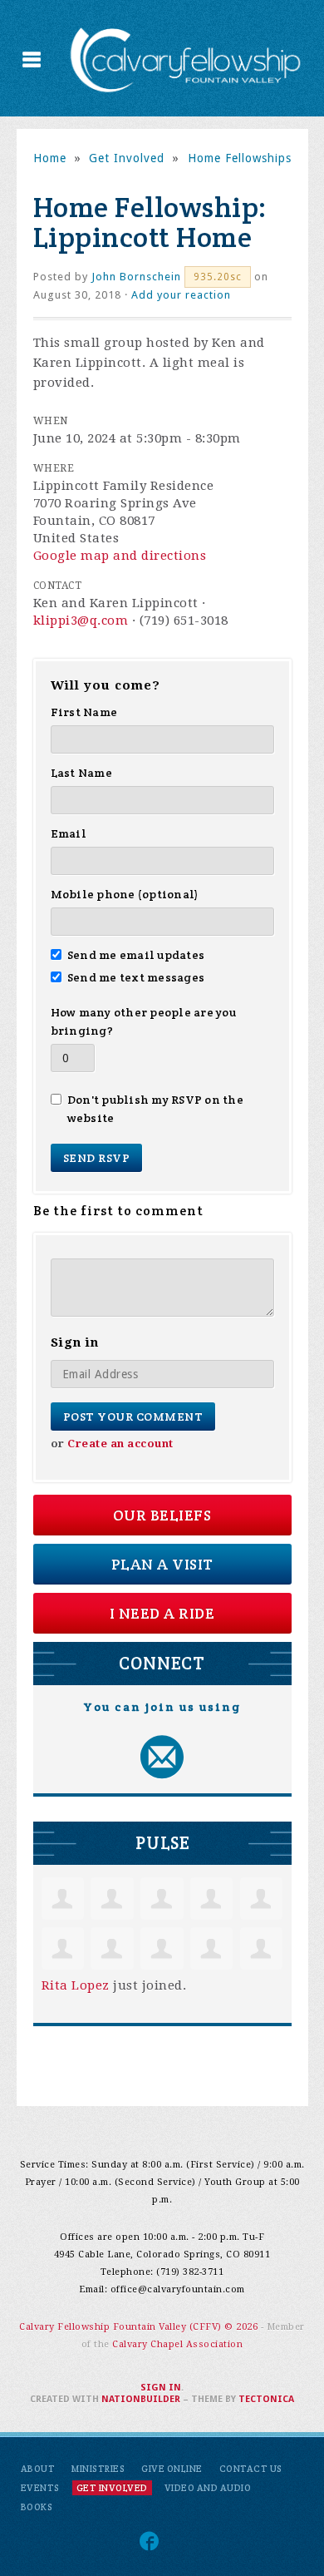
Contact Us (251, 2469)
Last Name (81, 773)
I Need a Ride (162, 1613)
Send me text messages (136, 977)
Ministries (98, 2469)
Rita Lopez (76, 1985)
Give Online (172, 2469)
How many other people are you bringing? (143, 1021)
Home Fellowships (240, 158)
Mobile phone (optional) (125, 894)
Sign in (161, 2388)
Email (69, 833)
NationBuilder (141, 2399)
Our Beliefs (162, 1515)
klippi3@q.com (81, 621)
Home (50, 158)
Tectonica (266, 2399)
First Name (84, 712)
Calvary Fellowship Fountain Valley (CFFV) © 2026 (140, 2327)
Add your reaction (181, 295)
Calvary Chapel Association (177, 2344)
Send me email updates (136, 955)
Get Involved (127, 158)
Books (37, 2507)
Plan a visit (162, 1564)
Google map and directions (120, 556)
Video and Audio (208, 2488)
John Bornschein (136, 277)
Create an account (120, 1444)
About (38, 2469)
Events (40, 2488)
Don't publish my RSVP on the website (155, 1109)
